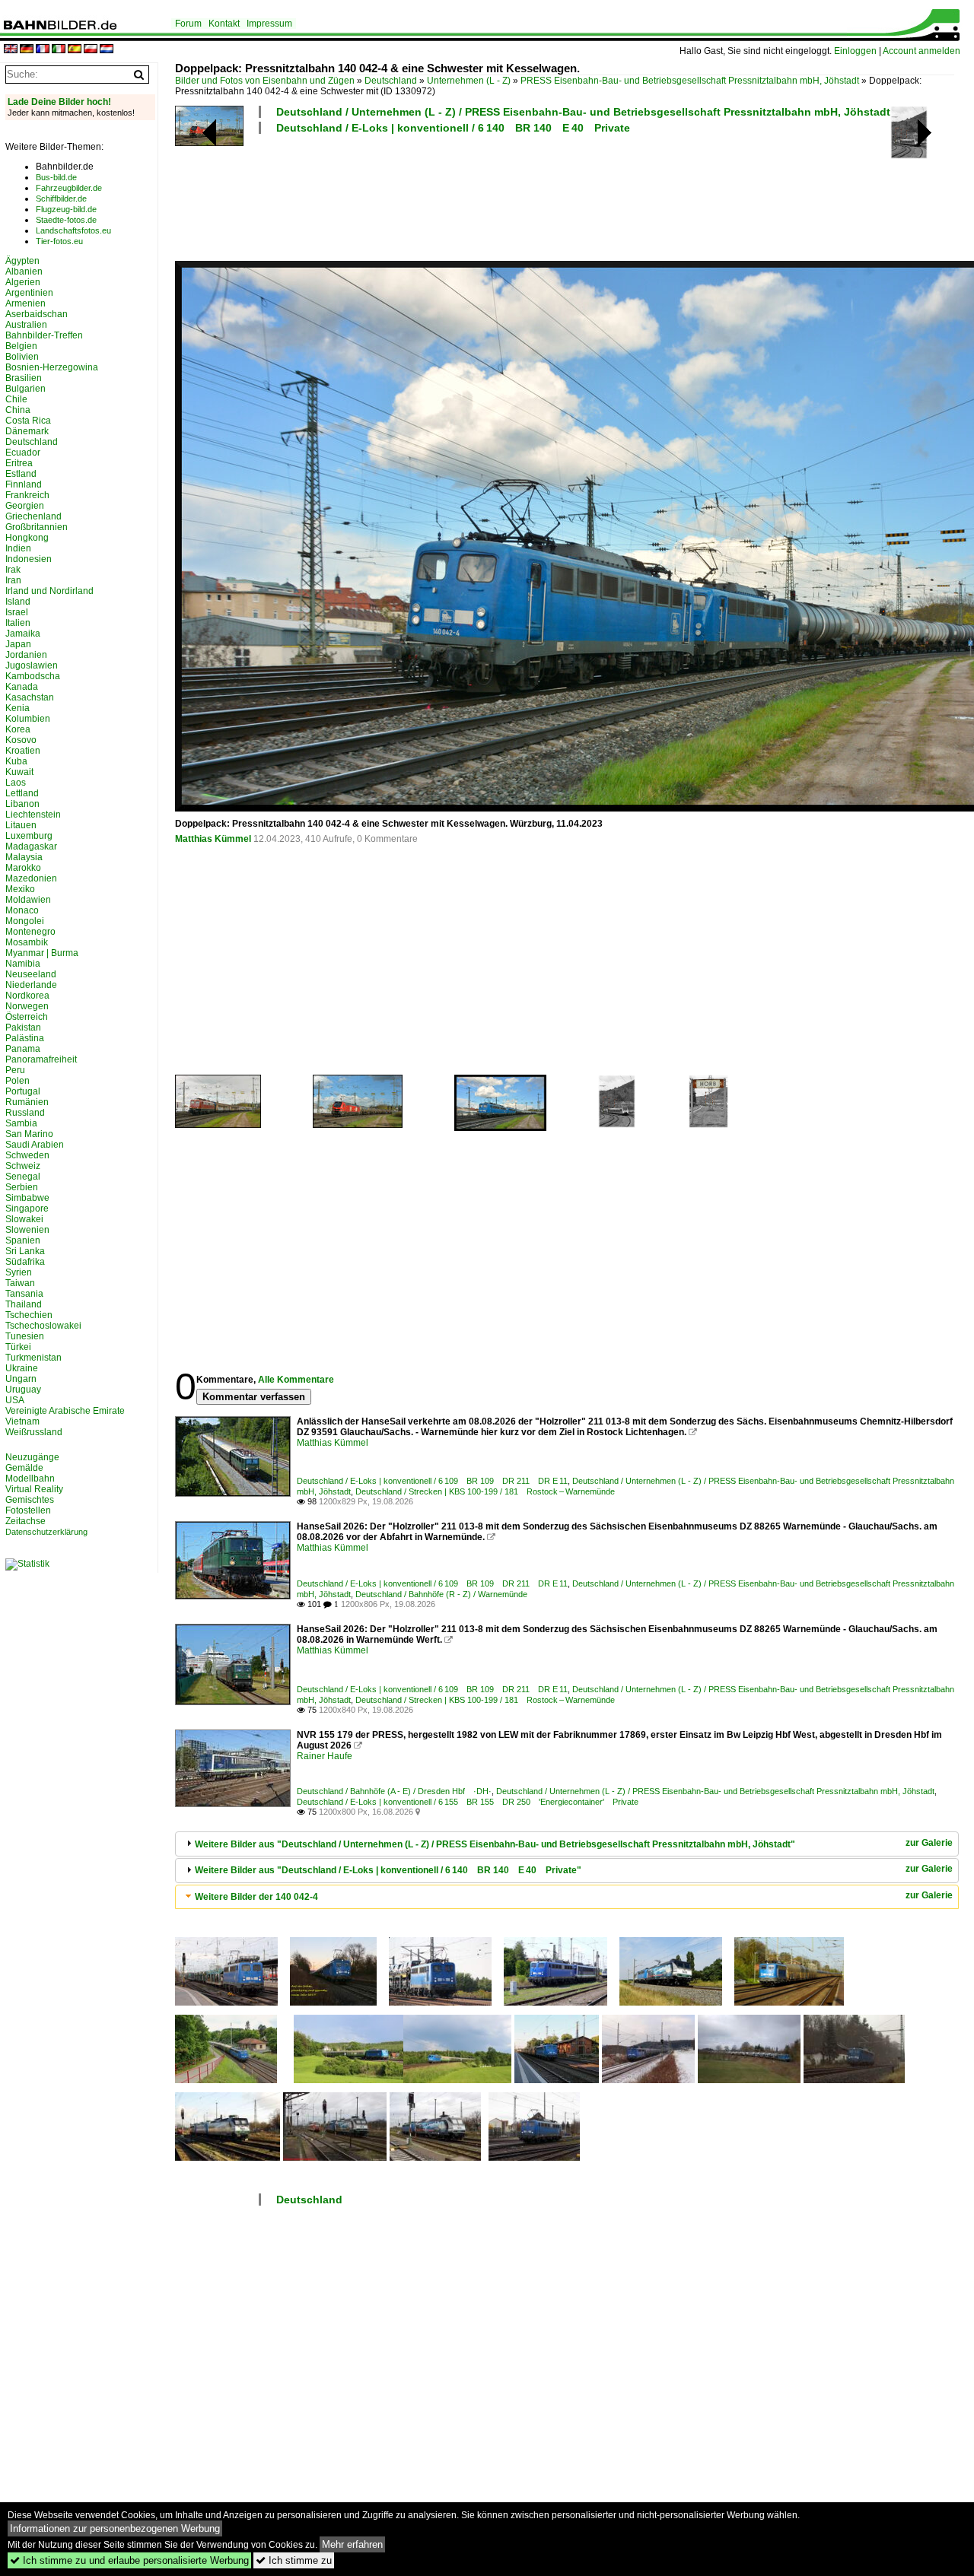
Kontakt (224, 24)
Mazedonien (31, 878)
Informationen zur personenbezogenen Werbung (115, 2528)
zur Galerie (929, 1843)
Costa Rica (28, 421)
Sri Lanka (25, 1251)
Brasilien (24, 378)
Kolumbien (28, 719)
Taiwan (20, 1283)
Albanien (24, 272)
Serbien (22, 1187)
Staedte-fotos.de (66, 220)
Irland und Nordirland (49, 591)
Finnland (24, 484)
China (18, 410)
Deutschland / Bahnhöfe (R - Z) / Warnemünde (441, 1594)
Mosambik (27, 942)
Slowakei (24, 1219)
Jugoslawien (32, 665)
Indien (18, 548)
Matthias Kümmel (213, 839)
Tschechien (29, 1315)
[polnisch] (91, 50)
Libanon (22, 804)
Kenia (18, 708)
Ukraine (22, 1368)
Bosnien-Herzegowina (52, 367)
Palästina (25, 1038)
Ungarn (21, 1379)
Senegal (23, 1177)
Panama (23, 1049)
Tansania (24, 1294)
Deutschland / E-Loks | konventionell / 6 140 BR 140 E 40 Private (453, 128)
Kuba (16, 761)
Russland (25, 1113)
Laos (16, 783)
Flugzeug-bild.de (66, 209)
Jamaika (23, 634)
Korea (18, 729)
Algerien (23, 282)
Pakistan (23, 1028)
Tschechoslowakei (43, 1326)
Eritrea (19, 463)
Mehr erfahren (352, 2544)
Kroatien (23, 751)
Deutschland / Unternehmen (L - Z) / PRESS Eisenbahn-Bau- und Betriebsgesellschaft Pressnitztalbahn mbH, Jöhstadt (583, 112)
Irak (13, 570)
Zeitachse (25, 1521)
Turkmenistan (33, 1358)
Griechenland (33, 516)
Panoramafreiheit (41, 1059)
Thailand (24, 1304)
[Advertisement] (565, 195)
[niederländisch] (107, 50)
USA (15, 1400)
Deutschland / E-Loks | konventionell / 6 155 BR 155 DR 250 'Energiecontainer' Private (468, 1802)
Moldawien (28, 900)
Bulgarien (25, 389)
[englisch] (11, 50)
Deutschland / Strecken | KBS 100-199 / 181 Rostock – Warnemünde (485, 1491)
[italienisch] (59, 50)
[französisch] (43, 50)
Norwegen (27, 1006)
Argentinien (29, 293)
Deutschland (391, 81)
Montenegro (30, 932)
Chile (16, 399)
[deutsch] (27, 50)
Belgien (21, 346)
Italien (18, 623)
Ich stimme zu (294, 2560)
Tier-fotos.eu (59, 241)
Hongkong (27, 538)
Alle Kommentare (296, 1380)
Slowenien (27, 1230)
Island (18, 602)
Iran (13, 580)
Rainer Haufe (325, 1756)
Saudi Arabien (35, 1145)
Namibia (23, 964)
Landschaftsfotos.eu (73, 230)
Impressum (269, 24)
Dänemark (27, 431)
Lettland (22, 793)
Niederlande (31, 985)
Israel (17, 612)
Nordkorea (27, 996)
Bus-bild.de (56, 177)
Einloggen (855, 51)
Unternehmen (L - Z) (469, 81)
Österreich (27, 1017)
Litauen (21, 825)
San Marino (29, 1134)
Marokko (23, 868)
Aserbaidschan (37, 314)
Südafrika (25, 1262)
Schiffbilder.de (61, 199)
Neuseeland (31, 974)
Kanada (22, 687)
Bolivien (22, 357)
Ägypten (22, 261)
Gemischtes (30, 1500)
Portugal (23, 1091)
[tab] (567, 1844)
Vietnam (22, 1421)
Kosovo (21, 740)
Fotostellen (28, 1510)
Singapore (27, 1209)
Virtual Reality (34, 1489)
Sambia (21, 1123)
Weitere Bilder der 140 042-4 (256, 1897)
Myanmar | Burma (42, 953)
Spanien (23, 1240)
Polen (18, 1081)
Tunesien (25, 1336)
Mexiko (20, 889)
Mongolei (25, 921)
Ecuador (23, 453)
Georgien (25, 506)
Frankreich (27, 495)
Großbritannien (37, 527)
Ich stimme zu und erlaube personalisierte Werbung (129, 2560)
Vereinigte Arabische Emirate (65, 1411)
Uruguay (23, 1390)
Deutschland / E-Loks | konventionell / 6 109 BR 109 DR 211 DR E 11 (432, 1481)
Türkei (18, 1347)
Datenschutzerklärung (46, 1532)
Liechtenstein (33, 815)
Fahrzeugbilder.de (69, 188)
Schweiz (23, 1166)
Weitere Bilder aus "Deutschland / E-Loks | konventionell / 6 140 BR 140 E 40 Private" (388, 1870)
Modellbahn (30, 1479)
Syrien (19, 1272)
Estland (21, 474)
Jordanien (26, 655)
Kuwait (19, 772)
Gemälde (24, 1468)
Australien (26, 325)
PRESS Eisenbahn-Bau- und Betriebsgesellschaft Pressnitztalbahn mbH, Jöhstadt (690, 81)
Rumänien (27, 1102)
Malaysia (24, 857)
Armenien (25, 303)
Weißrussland (34, 1432)
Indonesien (29, 559)
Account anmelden (921, 51)
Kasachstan (30, 697)
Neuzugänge (32, 1457)
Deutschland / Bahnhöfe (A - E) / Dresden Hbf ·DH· (394, 1791)
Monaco (22, 910)
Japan (18, 644)
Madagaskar (31, 846)
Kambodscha (33, 676)
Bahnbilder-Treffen (44, 335)
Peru (15, 1070)
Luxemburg (29, 836)
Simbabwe (27, 1198)
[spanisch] (75, 50)
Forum (188, 24)
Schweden (27, 1155)
